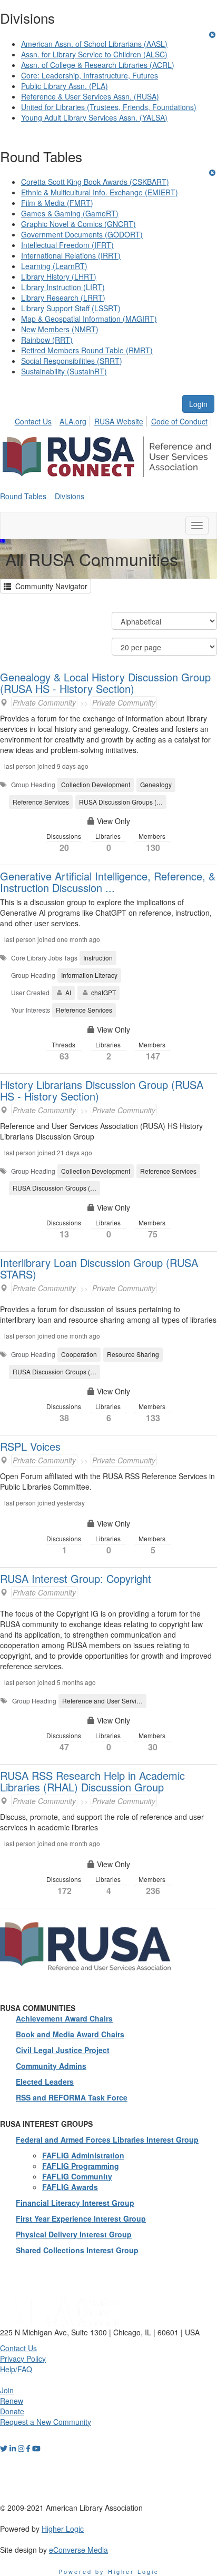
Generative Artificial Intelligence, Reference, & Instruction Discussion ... (108, 882)
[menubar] (114, 420)
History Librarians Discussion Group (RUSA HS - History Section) (102, 1090)
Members (153, 843)
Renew (12, 2401)
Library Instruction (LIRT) (63, 287)
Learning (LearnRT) (54, 266)
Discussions (65, 843)
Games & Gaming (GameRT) (70, 213)
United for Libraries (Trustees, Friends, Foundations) (109, 107)
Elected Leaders (45, 2082)
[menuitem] (36, 420)
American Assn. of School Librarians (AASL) (94, 44)
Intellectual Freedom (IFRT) (67, 245)
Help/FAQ (16, 2369)
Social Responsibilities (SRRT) (72, 361)
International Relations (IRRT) (71, 255)
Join (7, 2390)
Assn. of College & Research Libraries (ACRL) (98, 65)
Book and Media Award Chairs (70, 2034)
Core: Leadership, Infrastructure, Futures (90, 75)
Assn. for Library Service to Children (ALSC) (94, 54)
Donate (12, 2411)
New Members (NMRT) (60, 329)
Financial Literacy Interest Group (75, 2203)
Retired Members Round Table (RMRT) (87, 350)
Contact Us (33, 421)
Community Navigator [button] (49, 586)
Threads (64, 1051)
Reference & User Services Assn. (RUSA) (90, 96)
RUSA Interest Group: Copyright (76, 1578)
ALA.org (73, 421)
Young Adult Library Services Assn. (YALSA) (94, 117)
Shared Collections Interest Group (77, 2250)
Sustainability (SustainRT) (64, 371)
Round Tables (23, 496)
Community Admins (51, 2066)
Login (198, 404)
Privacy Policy (23, 2359)
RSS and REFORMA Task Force (72, 2097)
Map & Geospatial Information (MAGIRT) (89, 319)
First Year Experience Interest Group (81, 2218)
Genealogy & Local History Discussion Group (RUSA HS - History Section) (105, 683)
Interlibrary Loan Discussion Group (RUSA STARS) (99, 1268)
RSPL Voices (30, 1446)
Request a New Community (46, 2422)
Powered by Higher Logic (109, 2571)
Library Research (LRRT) (63, 298)
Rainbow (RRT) (47, 340)
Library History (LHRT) (59, 276)
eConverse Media (78, 2550)
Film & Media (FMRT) (57, 203)
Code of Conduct (179, 421)
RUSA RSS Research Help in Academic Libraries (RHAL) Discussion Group (92, 1781)
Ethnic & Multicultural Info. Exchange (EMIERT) (100, 192)
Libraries (109, 843)
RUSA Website (119, 421)
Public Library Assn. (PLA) (65, 86)
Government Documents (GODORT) (82, 234)
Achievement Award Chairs (64, 2018)
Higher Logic (63, 2529)
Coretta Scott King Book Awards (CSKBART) (95, 182)
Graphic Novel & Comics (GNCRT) (78, 224)
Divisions (70, 496)
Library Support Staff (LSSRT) (71, 308)
